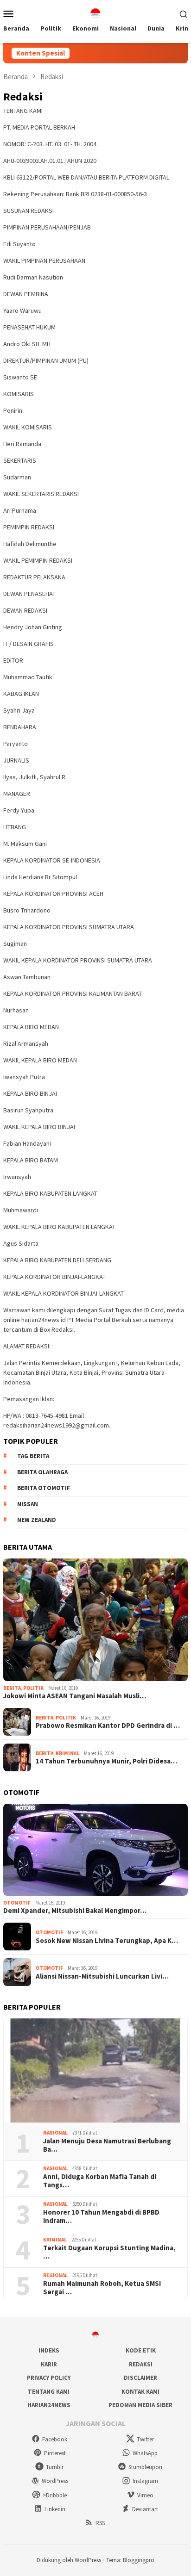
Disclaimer (140, 2378)
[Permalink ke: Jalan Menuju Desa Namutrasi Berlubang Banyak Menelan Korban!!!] (95, 2071)
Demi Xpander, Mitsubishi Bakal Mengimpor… (75, 1911)
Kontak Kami (140, 2392)
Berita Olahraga (42, 1472)
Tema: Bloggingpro (130, 2560)
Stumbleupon (145, 2467)
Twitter (145, 2439)
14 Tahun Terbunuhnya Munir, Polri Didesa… (106, 1761)
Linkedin (55, 2509)
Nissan (28, 1504)
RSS (100, 2523)
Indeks (49, 2350)
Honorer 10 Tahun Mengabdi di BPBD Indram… (101, 2216)
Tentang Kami (49, 2392)
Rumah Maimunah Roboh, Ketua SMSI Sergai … (102, 2288)
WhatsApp (145, 2453)
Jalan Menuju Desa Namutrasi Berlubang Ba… (107, 2145)
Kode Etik (141, 2350)
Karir (49, 2364)
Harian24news (49, 2405)
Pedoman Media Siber (140, 2405)
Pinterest (55, 2453)
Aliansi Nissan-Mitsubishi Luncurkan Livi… (102, 1976)
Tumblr (55, 2467)
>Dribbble (55, 2495)
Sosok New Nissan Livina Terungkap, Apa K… (107, 1941)
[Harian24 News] (95, 12)
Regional (55, 2275)
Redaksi (141, 2364)
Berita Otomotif (44, 1488)
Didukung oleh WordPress (69, 2560)
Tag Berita (33, 1456)
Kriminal (67, 1753)
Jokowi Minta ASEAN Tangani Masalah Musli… (75, 1696)
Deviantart (145, 2509)
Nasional (55, 2133)
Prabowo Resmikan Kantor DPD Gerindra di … (108, 1726)
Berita (12, 1688)
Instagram (145, 2481)
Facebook (55, 2439)
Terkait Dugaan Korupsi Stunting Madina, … (109, 2252)
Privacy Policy (49, 2378)
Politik (33, 1688)
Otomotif (17, 1903)
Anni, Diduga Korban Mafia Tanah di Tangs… (100, 2181)
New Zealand (37, 1520)
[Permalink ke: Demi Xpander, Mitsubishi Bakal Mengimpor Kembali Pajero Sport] (95, 1850)
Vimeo (145, 2495)
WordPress (55, 2481)
